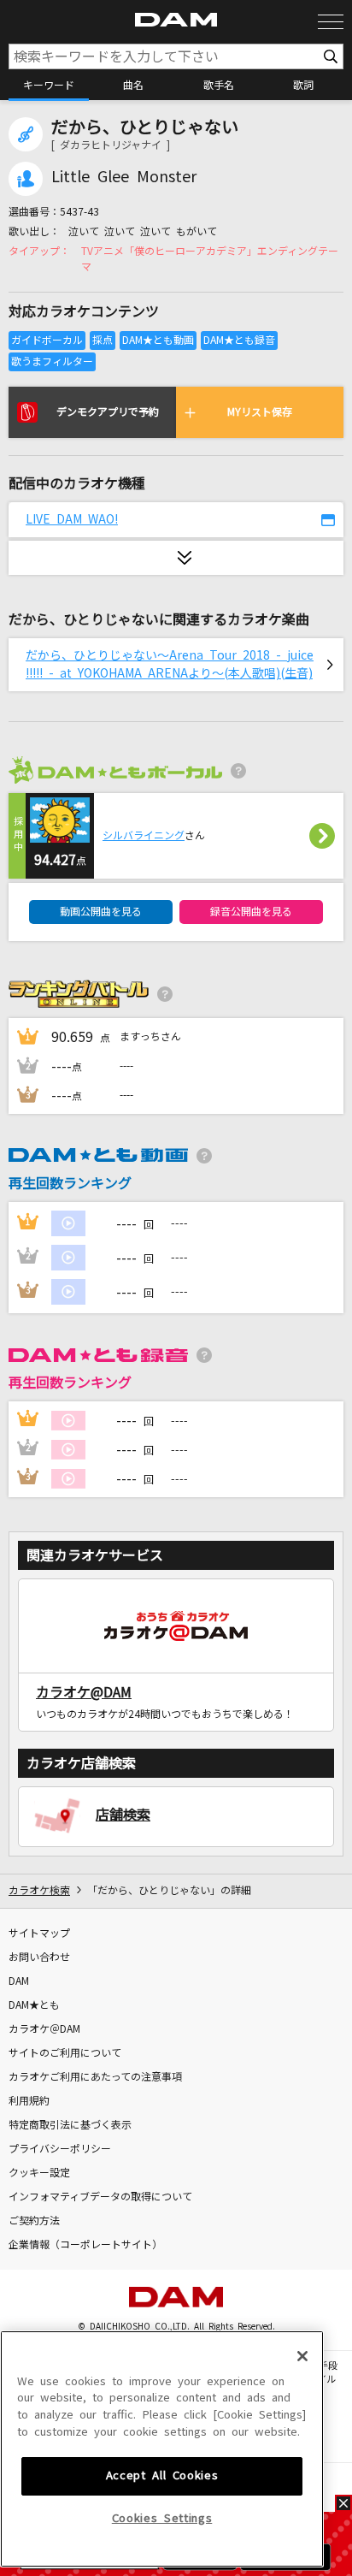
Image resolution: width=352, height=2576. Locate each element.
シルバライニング (144, 836)
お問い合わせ (39, 1957)
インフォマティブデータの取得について (100, 2197)
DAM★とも (34, 2005)
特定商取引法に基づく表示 (70, 2125)
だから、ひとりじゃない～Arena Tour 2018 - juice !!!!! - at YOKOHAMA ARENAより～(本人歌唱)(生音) (170, 664)
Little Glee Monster (124, 177)
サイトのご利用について (65, 2053)
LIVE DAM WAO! (72, 519)
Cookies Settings (162, 2518)
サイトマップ (39, 1933)
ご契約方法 (34, 2221)
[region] (162, 2449)
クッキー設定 (39, 2173)
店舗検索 (123, 1815)
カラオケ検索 (39, 1891)
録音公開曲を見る (251, 912)
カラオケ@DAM (84, 1692)
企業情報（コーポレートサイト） (85, 2245)
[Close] (302, 2356)
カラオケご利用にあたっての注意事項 (95, 2077)
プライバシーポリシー (60, 2149)
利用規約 (29, 2101)
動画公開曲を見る (101, 912)
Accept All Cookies (162, 2475)
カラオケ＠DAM (44, 2029)
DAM (19, 1981)
